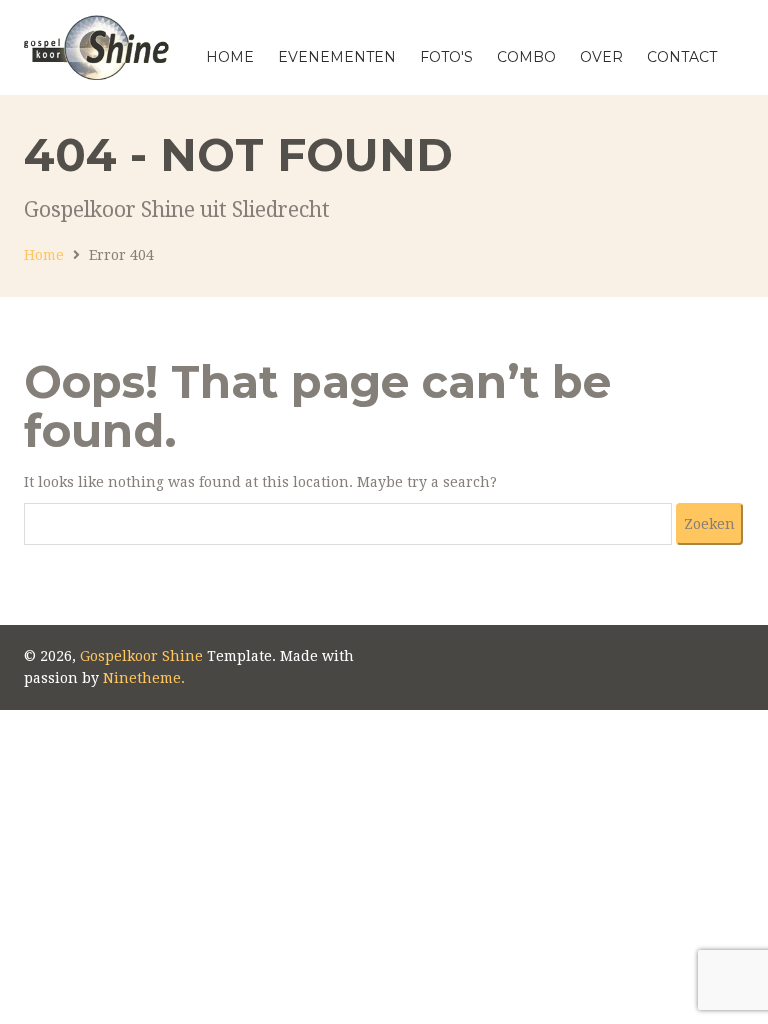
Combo (526, 57)
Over (601, 57)
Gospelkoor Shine (141, 656)
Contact (682, 57)
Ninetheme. (144, 678)
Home (230, 57)
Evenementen (337, 57)
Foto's (446, 57)
